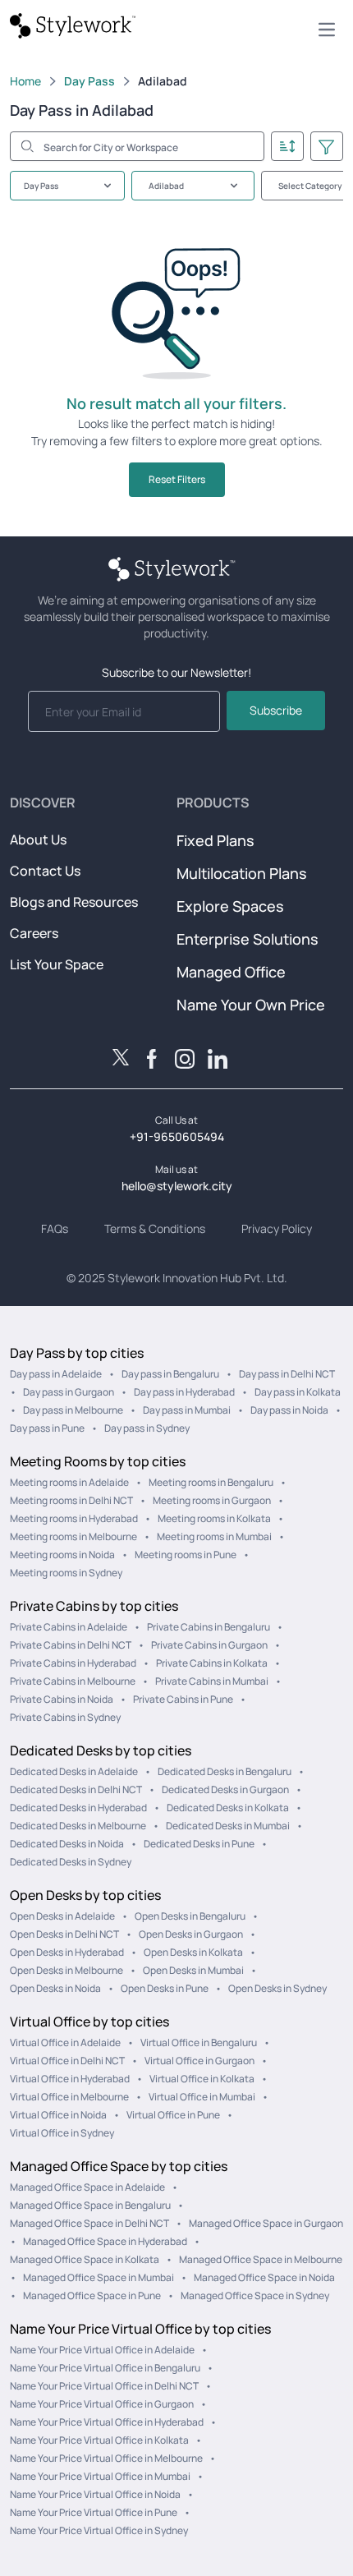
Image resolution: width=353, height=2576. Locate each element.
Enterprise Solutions (248, 939)
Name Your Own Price (251, 1005)
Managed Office (231, 972)
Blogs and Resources (74, 902)
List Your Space (57, 964)
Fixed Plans (215, 840)
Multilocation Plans (242, 873)
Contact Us (45, 871)
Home (25, 81)
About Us (38, 839)
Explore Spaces (230, 906)
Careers (34, 933)
